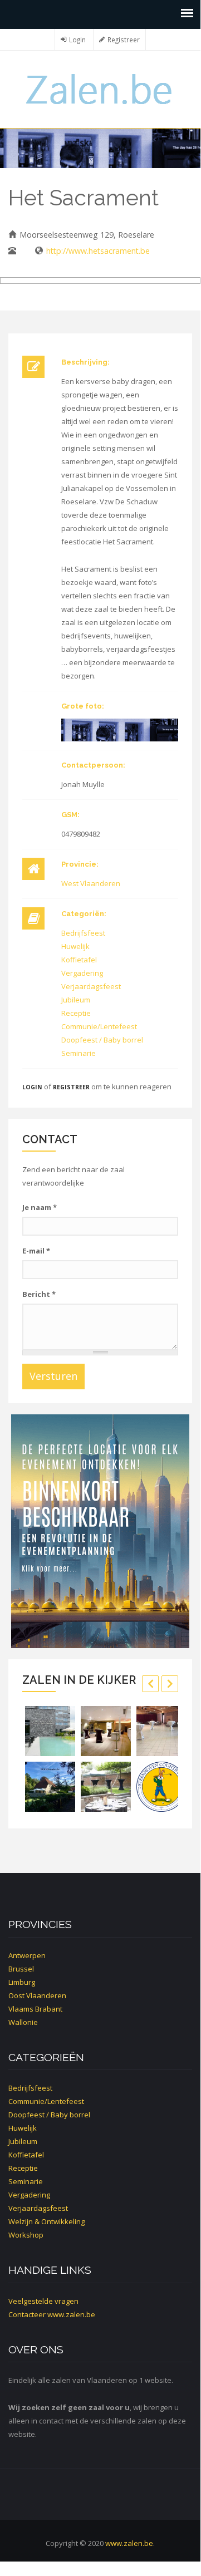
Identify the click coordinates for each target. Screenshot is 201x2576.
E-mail (36, 1251)
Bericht (39, 1294)
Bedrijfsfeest (83, 933)
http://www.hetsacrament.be (98, 251)
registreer (71, 1087)
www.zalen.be (71, 2314)
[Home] (100, 88)
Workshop (26, 2235)
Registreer (124, 40)
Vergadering (82, 973)
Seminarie (79, 1053)
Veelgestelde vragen (43, 2301)
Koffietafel (79, 960)
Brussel (21, 1969)
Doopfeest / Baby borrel (102, 1040)
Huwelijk (75, 946)
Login (77, 40)
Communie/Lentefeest (99, 1026)
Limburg (22, 1982)
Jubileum (76, 1000)
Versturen (53, 1376)
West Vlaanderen (91, 883)
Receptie (76, 1013)
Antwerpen (27, 1955)
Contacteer (27, 2314)
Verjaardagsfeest (91, 986)
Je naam (40, 1207)
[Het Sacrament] (120, 730)
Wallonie (23, 2022)
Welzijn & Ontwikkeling (46, 2221)
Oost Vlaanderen (37, 1995)
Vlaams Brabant (35, 2009)
